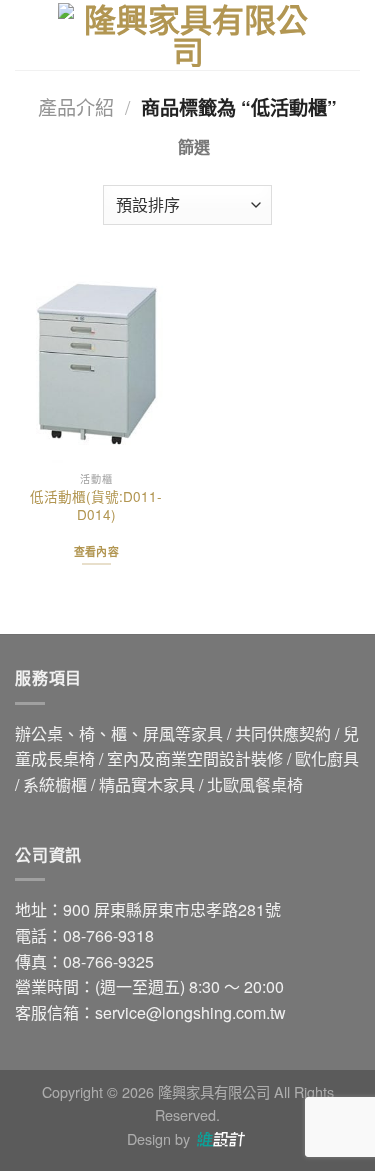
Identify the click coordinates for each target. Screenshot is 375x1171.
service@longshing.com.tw (190, 1012)
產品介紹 (76, 106)
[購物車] (350, 35)
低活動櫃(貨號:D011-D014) (96, 505)
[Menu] (27, 34)
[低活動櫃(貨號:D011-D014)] (96, 364)
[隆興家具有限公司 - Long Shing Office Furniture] (188, 35)
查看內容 (96, 551)
